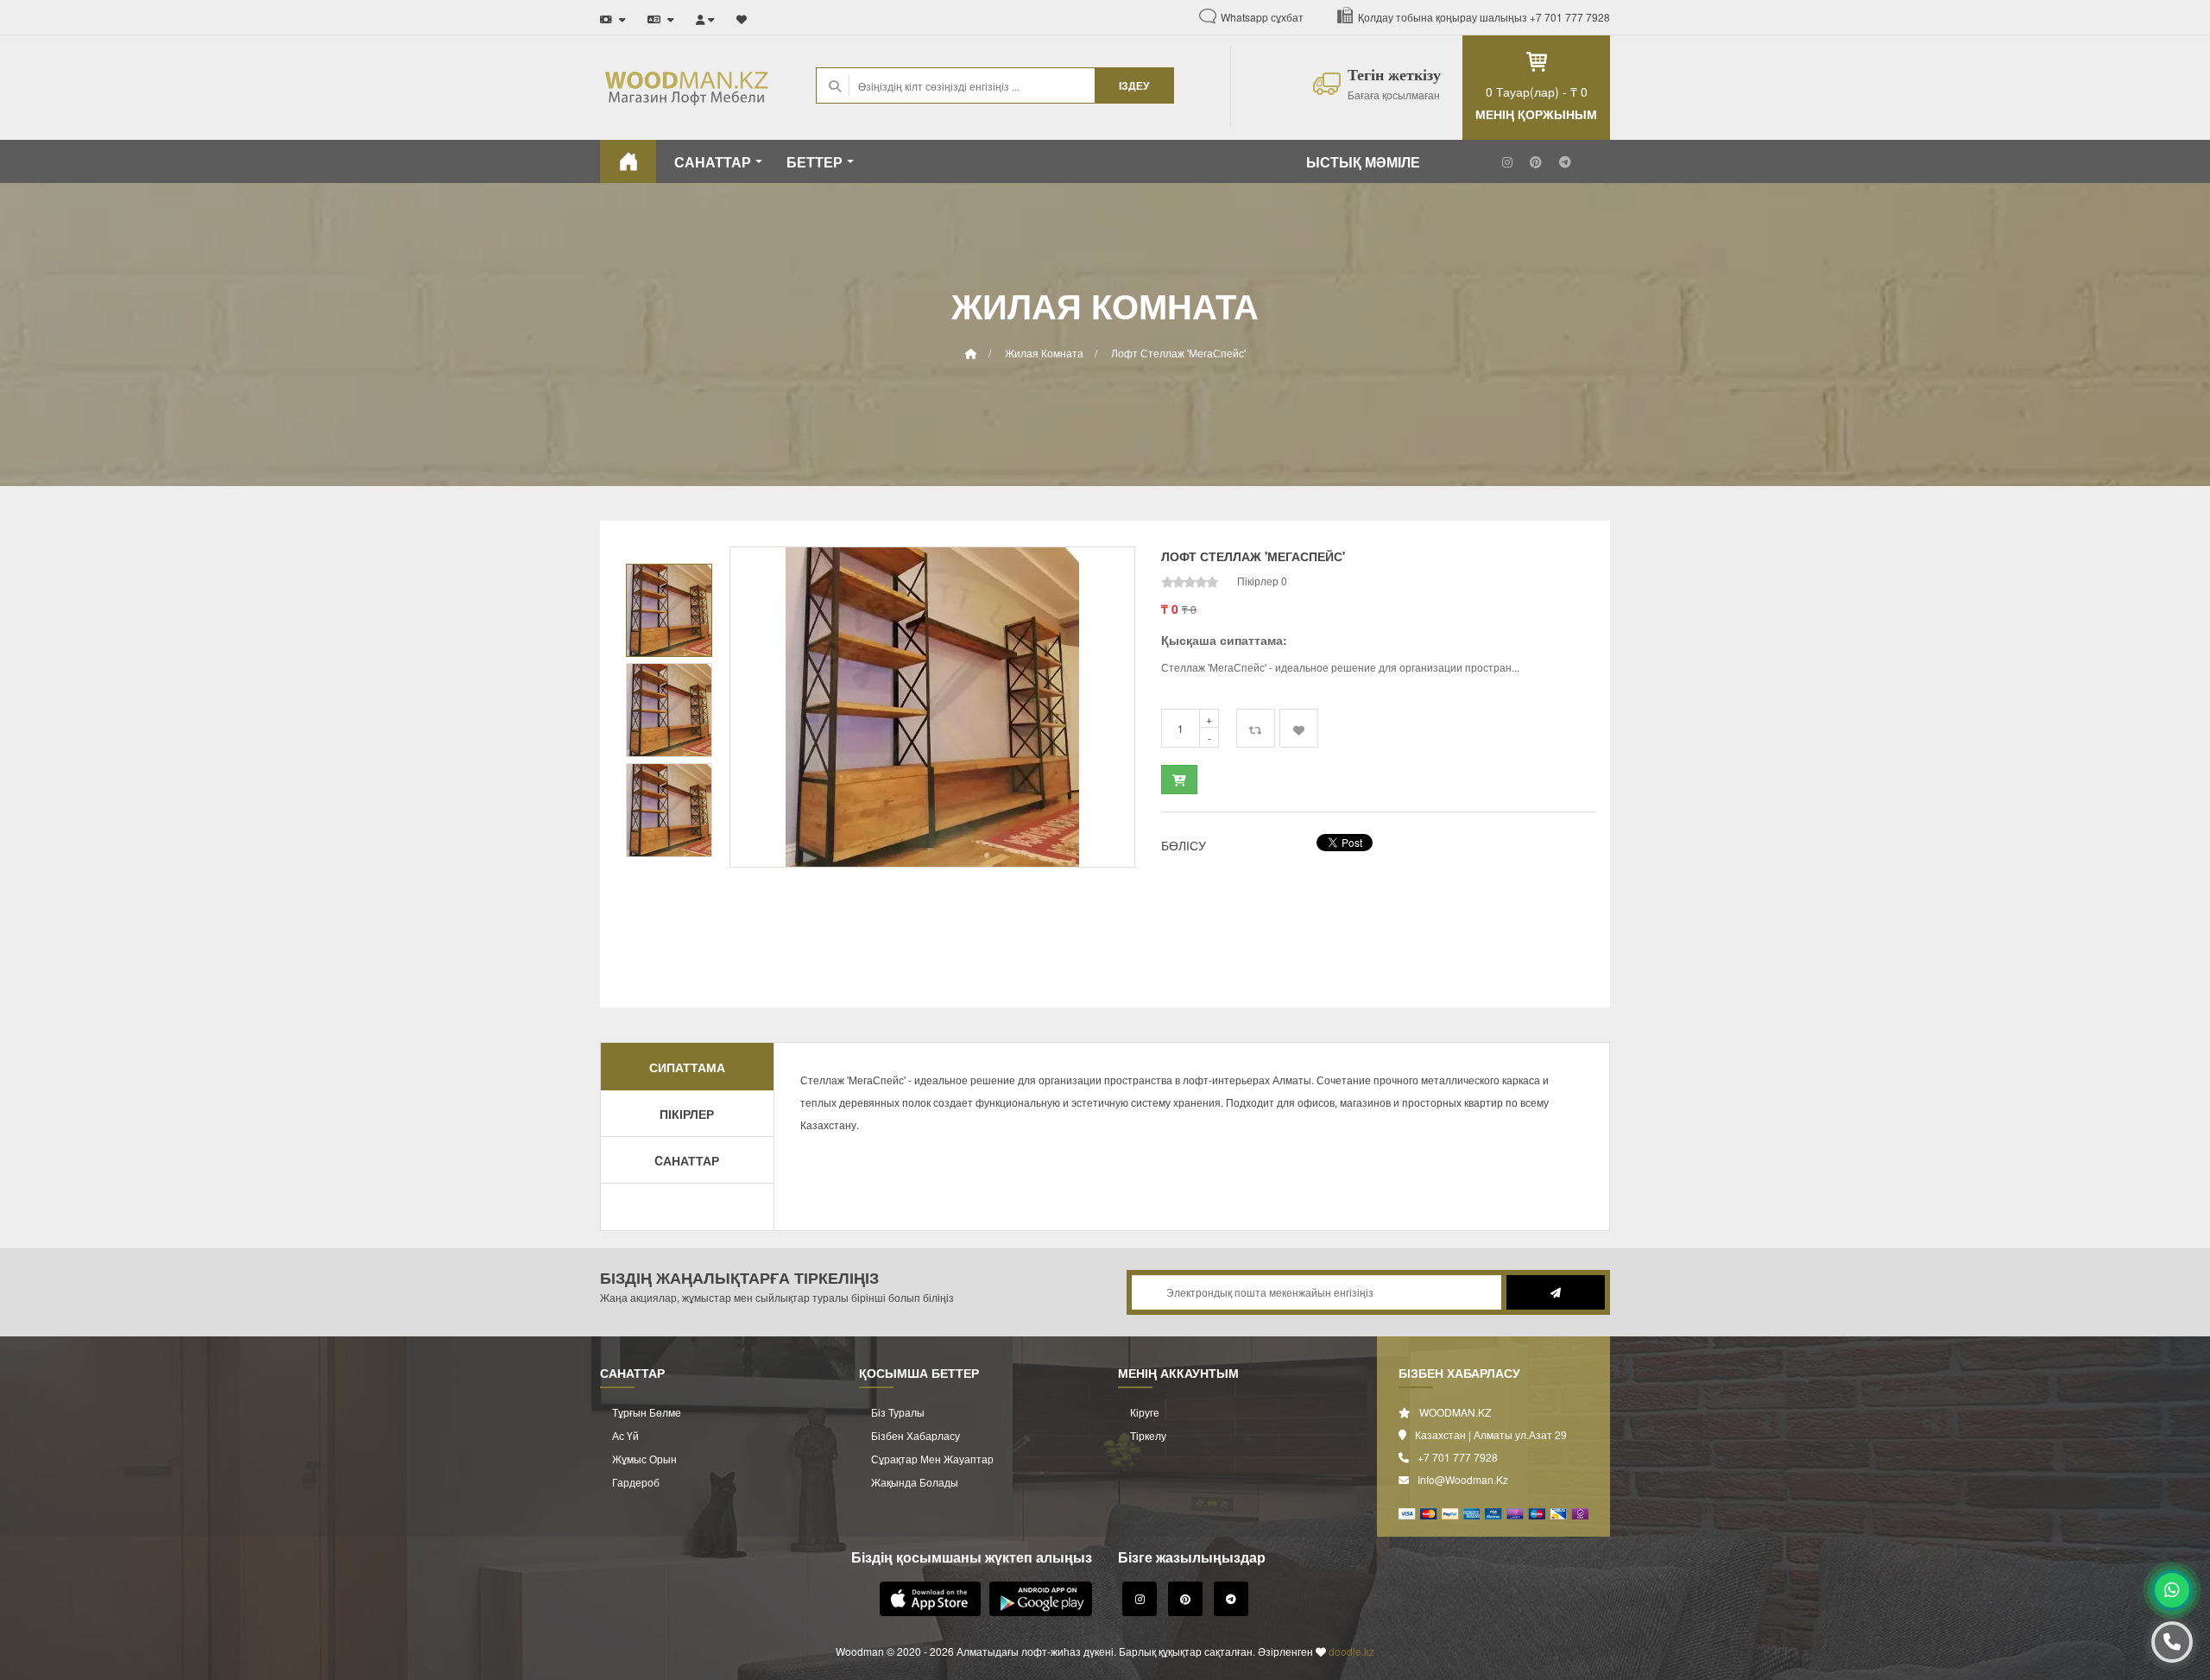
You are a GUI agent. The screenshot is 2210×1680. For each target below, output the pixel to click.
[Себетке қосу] (1179, 780)
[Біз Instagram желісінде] (1507, 161)
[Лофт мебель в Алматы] (613, 15)
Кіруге (1145, 1412)
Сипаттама (687, 1067)
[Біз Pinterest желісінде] (1536, 161)
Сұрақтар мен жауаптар (932, 1459)
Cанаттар (687, 1160)
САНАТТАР (713, 162)
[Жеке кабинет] (705, 15)
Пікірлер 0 (1262, 581)
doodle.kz (1351, 1651)
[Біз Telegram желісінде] (1565, 161)
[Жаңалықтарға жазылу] (1553, 1292)
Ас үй (625, 1435)
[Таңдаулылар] (742, 15)
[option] (932, 707)
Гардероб (636, 1482)
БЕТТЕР (815, 162)
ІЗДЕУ (1134, 85)
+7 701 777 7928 (1570, 17)
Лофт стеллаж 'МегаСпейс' (1178, 353)
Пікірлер (687, 1114)
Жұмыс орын (644, 1459)
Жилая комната (1044, 353)
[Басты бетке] (628, 161)
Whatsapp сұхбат (1262, 17)
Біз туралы (898, 1412)
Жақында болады (915, 1482)
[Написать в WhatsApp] (2172, 1590)
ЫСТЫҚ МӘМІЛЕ (1363, 162)
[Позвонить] (2172, 1642)
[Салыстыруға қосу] (1256, 728)
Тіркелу (1148, 1435)
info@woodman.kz (1463, 1479)
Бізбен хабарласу (916, 1435)
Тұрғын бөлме (647, 1412)
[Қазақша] (661, 15)
